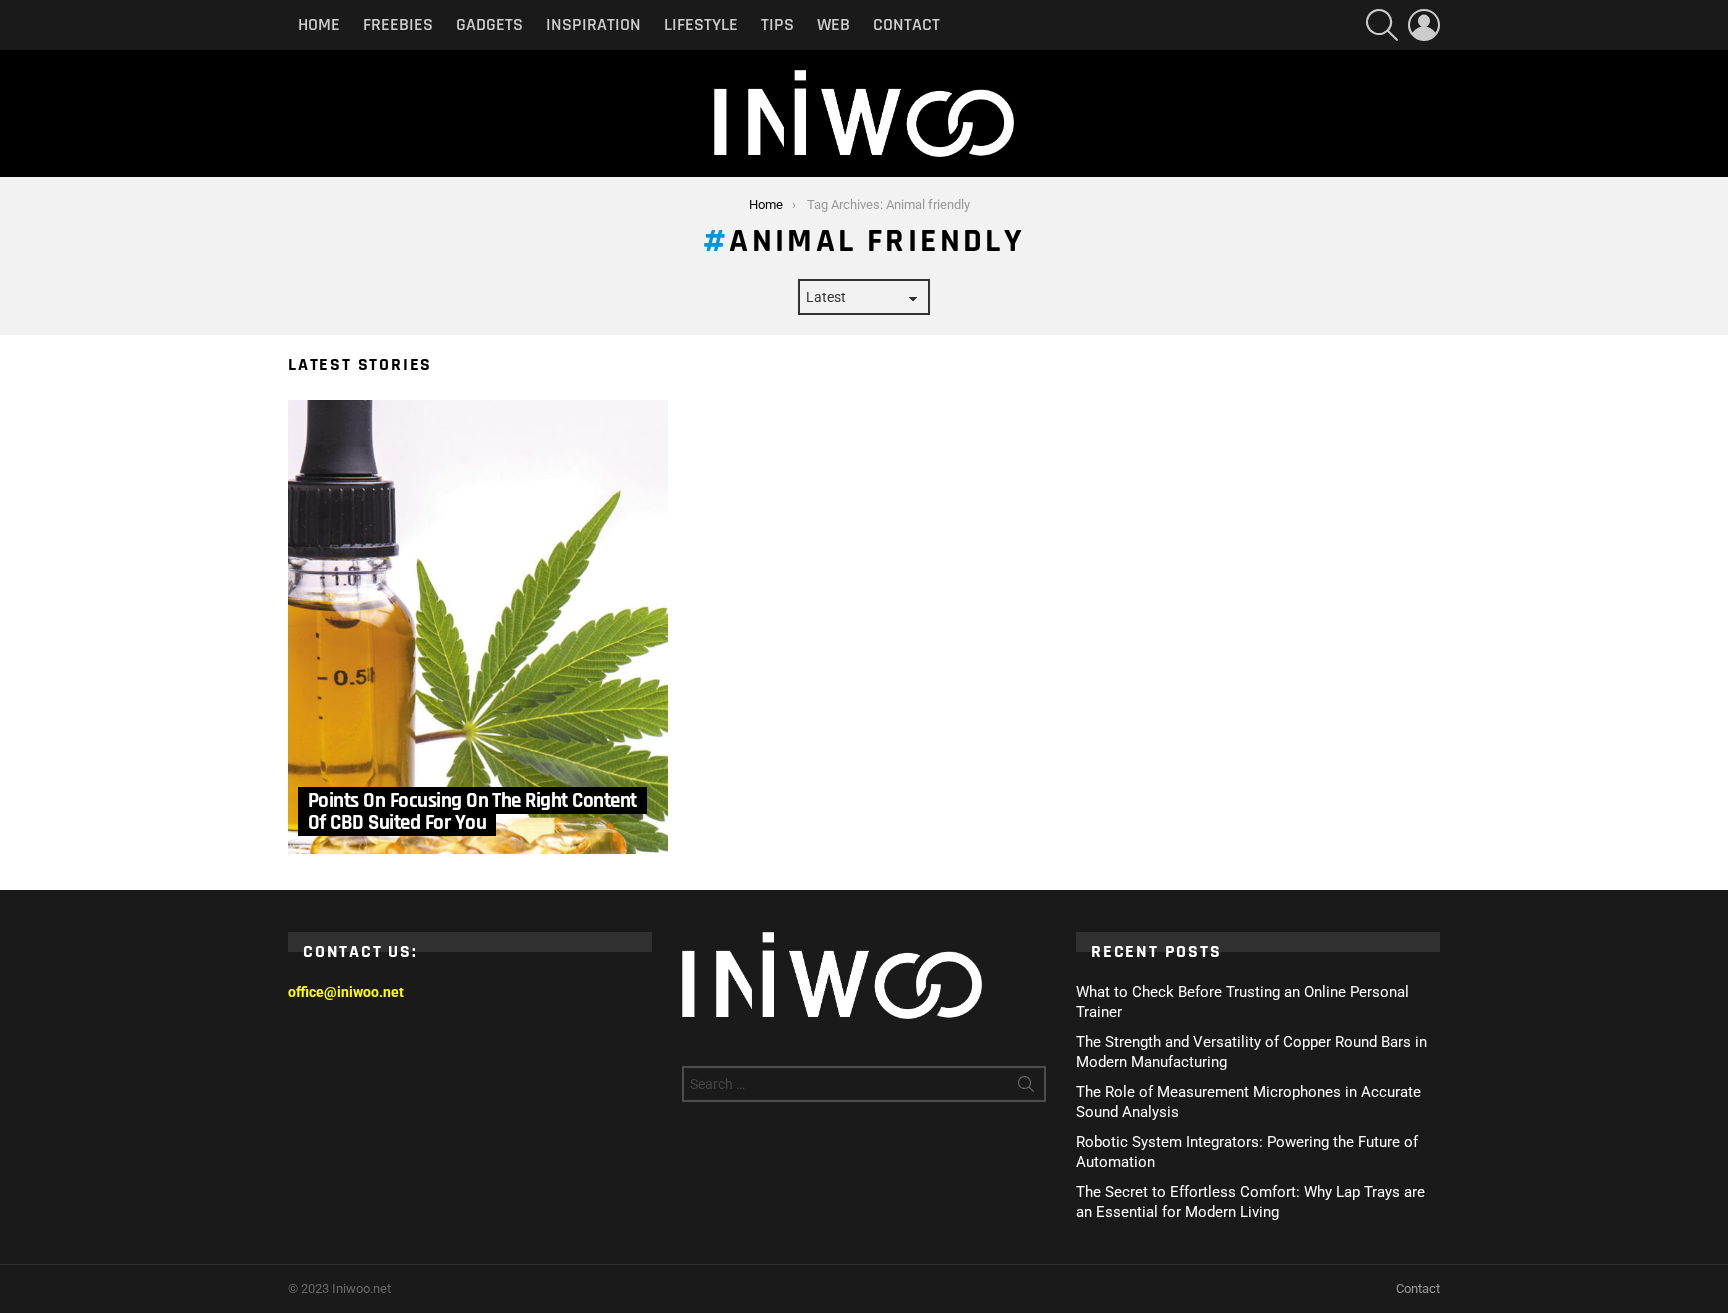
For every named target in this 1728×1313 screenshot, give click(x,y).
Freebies (398, 24)
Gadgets (489, 24)
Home (319, 24)
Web (833, 24)
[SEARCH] (1382, 25)
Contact (906, 24)
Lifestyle (701, 24)
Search (1026, 1088)
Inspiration (593, 24)
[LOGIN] (1424, 25)
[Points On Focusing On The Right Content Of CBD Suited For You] (478, 627)
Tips (777, 24)
